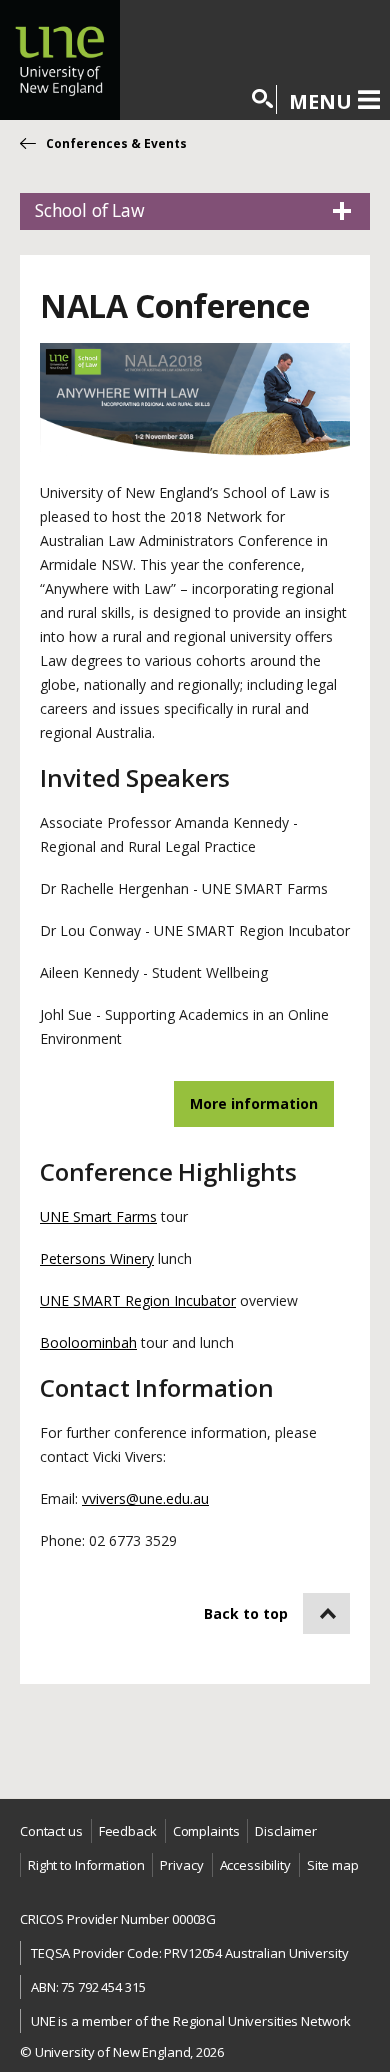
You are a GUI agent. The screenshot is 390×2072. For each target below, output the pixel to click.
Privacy (181, 1865)
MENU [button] (320, 101)
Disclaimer (286, 1831)
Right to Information (86, 1865)
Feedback (128, 1831)
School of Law (90, 210)
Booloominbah (88, 1342)
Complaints (206, 1831)
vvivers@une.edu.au (145, 1498)
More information (254, 1103)
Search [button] (263, 99)
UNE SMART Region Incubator (138, 1300)
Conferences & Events (116, 143)
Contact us (51, 1831)
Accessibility (255, 1865)
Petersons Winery (97, 1258)
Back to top (246, 1613)
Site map (333, 1865)
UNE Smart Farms (98, 1216)
